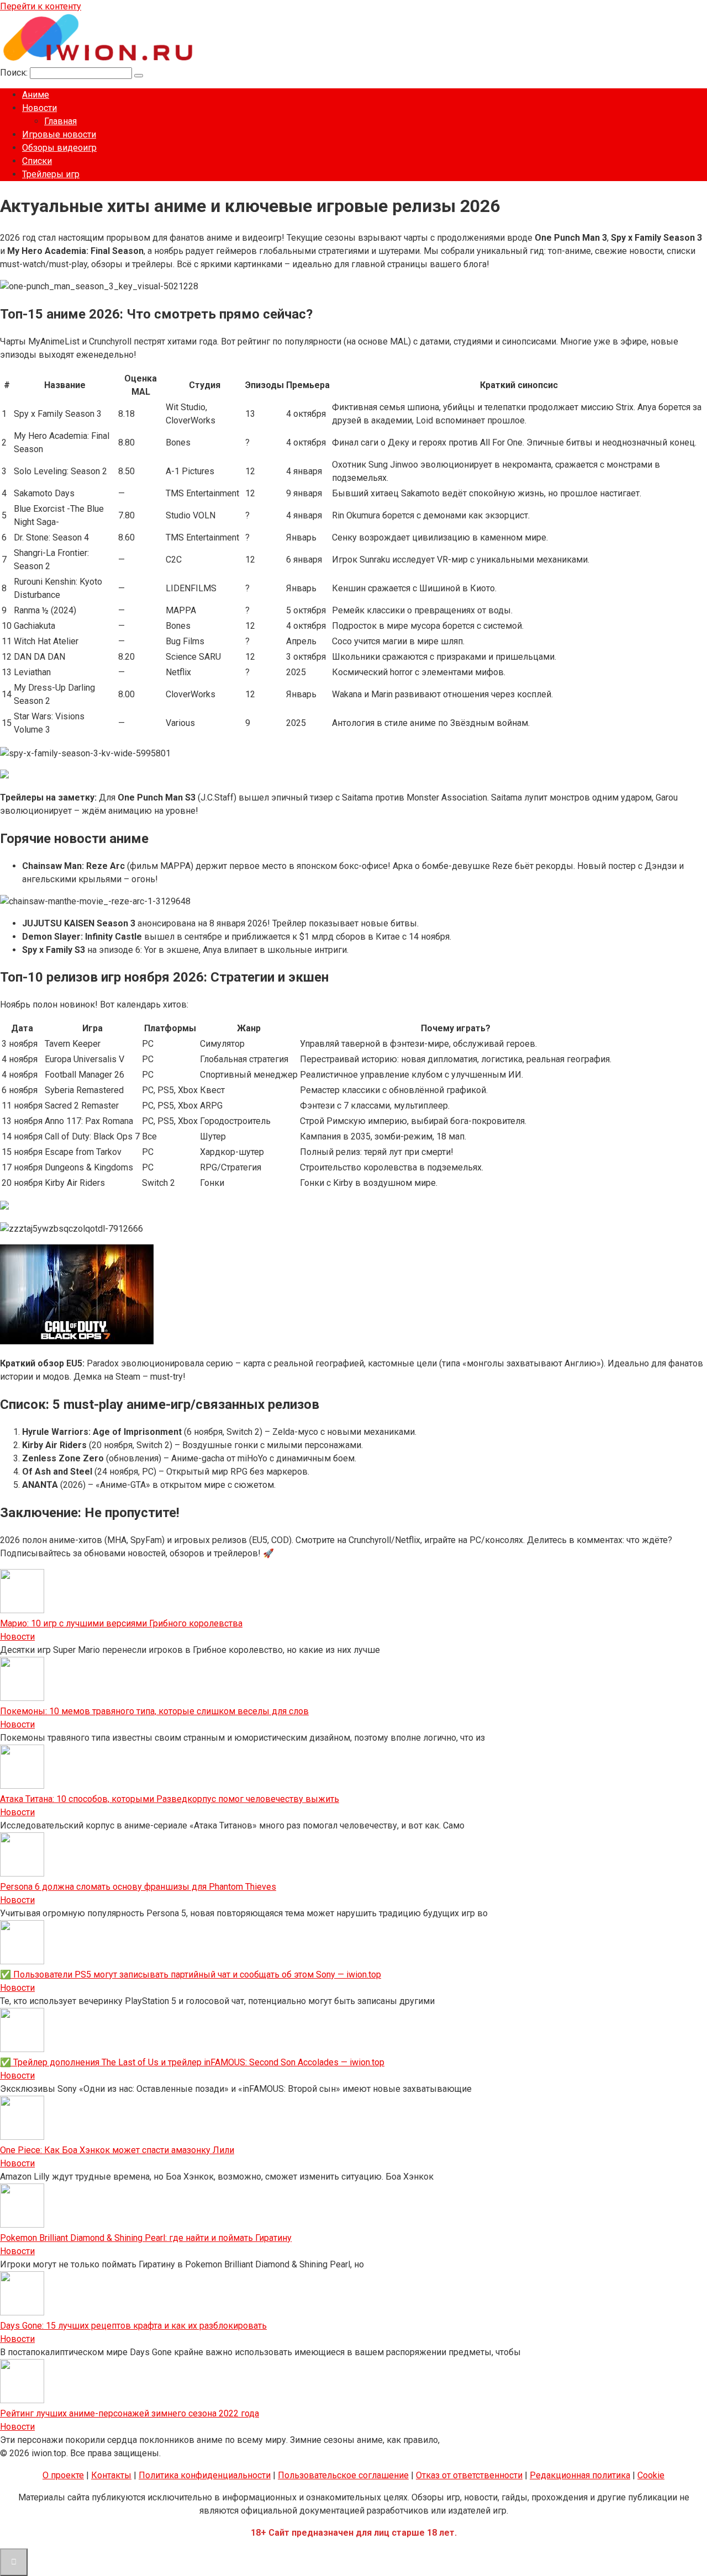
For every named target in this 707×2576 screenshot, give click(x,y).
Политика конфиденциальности (205, 2475)
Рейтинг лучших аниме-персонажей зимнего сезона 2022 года (130, 2413)
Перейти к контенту (41, 6)
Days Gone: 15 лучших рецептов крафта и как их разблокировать (133, 2326)
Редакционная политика (580, 2475)
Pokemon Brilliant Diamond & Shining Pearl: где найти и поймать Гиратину (146, 2238)
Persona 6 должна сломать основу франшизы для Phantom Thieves (138, 1887)
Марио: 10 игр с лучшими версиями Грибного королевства (121, 1623)
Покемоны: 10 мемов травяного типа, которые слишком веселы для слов (154, 1711)
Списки (37, 161)
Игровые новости (59, 134)
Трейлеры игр (51, 174)
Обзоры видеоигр (59, 148)
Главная (60, 121)
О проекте (63, 2475)
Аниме (36, 95)
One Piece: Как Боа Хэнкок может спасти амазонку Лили (117, 2150)
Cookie (651, 2475)
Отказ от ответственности (469, 2475)
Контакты (111, 2475)
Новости (39, 108)
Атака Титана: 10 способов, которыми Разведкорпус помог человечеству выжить (170, 1799)
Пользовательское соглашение (343, 2475)
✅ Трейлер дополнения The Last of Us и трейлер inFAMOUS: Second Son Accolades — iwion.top (192, 2062)
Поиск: (15, 73)
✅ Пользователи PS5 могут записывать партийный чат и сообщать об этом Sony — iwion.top (191, 1975)
